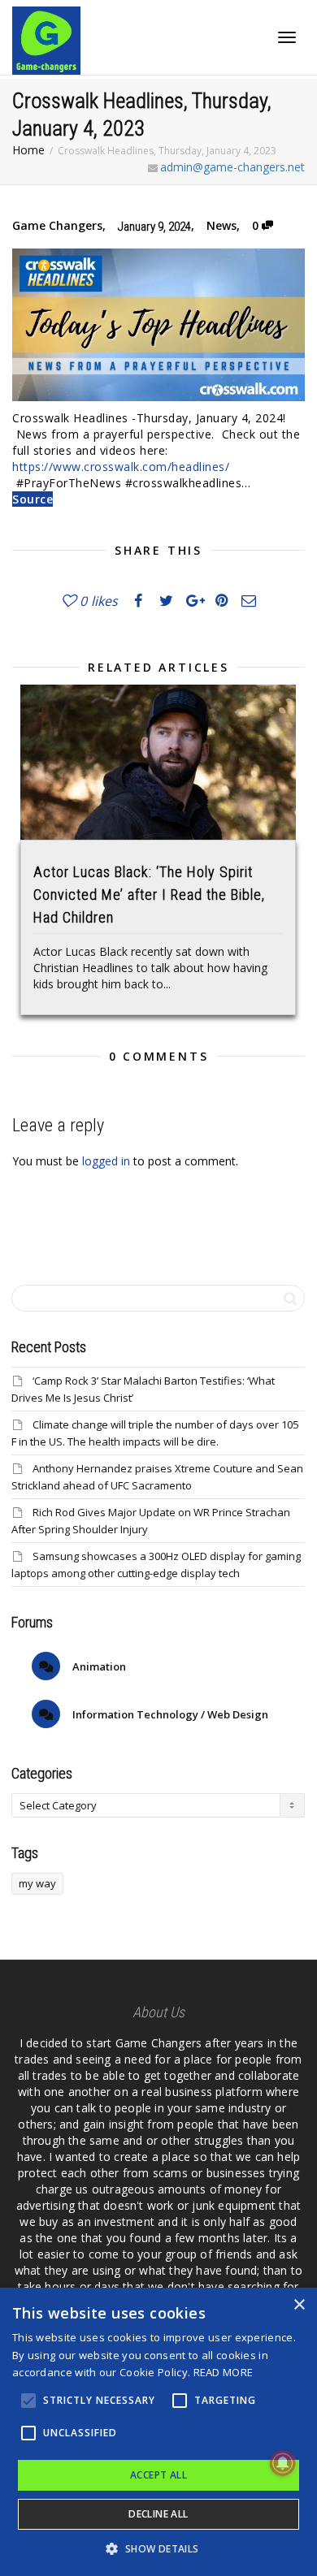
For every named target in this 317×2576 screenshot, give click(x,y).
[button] (158, 2549)
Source (33, 499)
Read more (224, 2372)
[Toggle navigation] (287, 37)
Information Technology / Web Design (169, 1714)
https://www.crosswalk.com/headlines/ (121, 467)
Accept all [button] (158, 2475)
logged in (106, 1161)
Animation (98, 1666)
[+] (158, 762)
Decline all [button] (158, 2514)
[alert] (158, 2432)
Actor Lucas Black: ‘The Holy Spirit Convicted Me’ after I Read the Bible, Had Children (149, 895)
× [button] (299, 2305)
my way (37, 1883)
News (221, 225)
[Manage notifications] (283, 2463)
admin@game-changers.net (232, 167)
